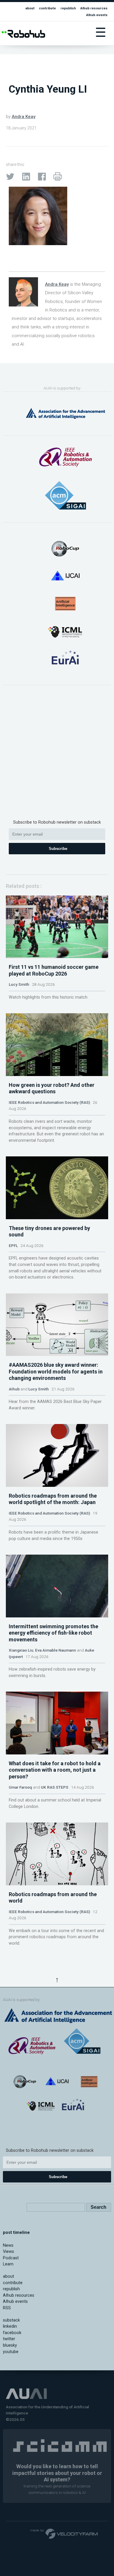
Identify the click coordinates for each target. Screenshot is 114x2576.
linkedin (10, 2326)
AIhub (14, 1389)
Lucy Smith (19, 984)
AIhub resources (94, 8)
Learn (8, 2264)
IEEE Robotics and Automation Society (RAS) (49, 1102)
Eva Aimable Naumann (56, 1650)
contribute (47, 8)
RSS (7, 2308)
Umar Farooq (20, 1787)
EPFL (13, 1245)
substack (11, 2320)
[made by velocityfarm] (64, 2533)
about (30, 8)
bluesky (10, 2345)
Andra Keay (24, 117)
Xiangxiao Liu (21, 1650)
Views (8, 2252)
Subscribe (58, 849)
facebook (12, 2333)
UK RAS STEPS (55, 1787)
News (8, 2245)
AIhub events (97, 15)
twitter (9, 2339)
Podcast (11, 2258)
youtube (11, 2352)
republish (68, 8)
